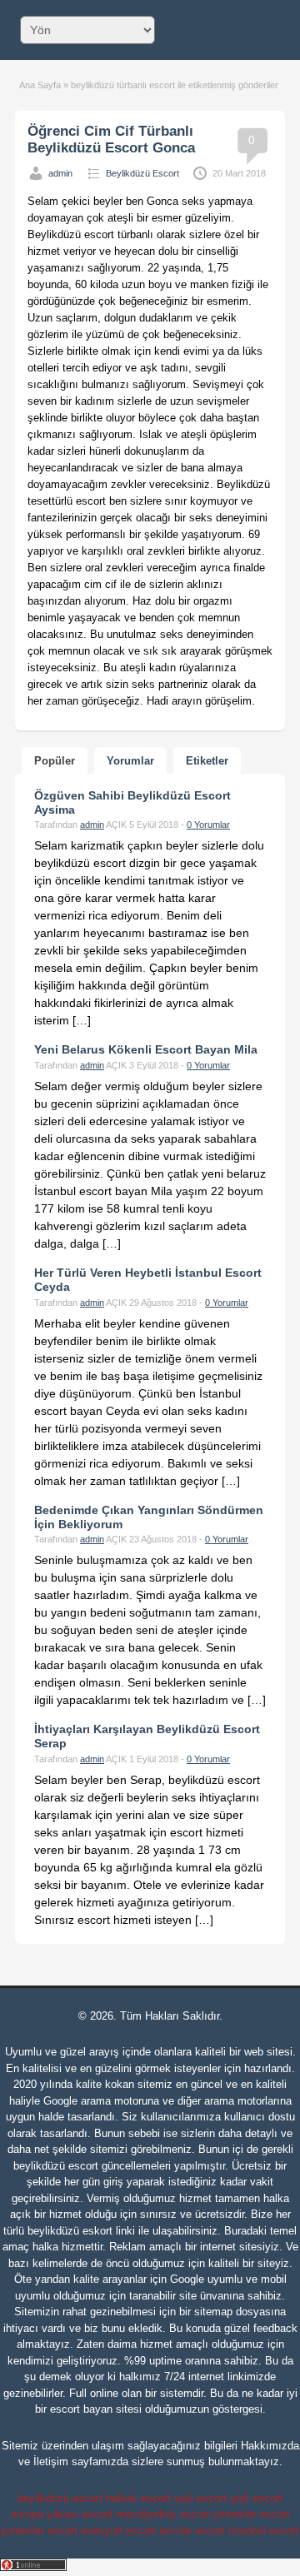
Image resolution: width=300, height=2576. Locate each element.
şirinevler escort (252, 2514)
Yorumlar (130, 761)
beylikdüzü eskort (70, 2231)
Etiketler (207, 761)
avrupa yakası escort (62, 2514)
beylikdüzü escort (56, 2166)
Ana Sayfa (40, 85)
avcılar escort (192, 2531)
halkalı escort (138, 2498)
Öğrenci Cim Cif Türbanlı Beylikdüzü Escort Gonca (111, 140)
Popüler (55, 761)
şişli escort (200, 2498)
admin (60, 173)
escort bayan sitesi (96, 2409)
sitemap (213, 2312)
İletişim (51, 2461)
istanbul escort (264, 2531)
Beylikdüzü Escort (142, 173)
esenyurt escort (118, 2531)
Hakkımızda (270, 2446)
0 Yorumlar (208, 825)
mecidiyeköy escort (163, 2514)
